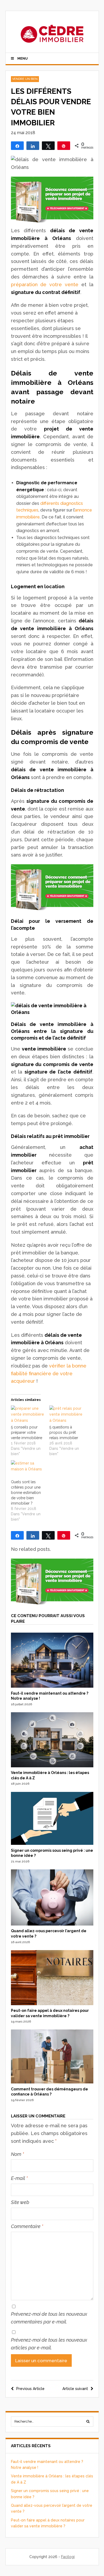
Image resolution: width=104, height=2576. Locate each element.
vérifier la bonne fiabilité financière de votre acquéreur (49, 1374)
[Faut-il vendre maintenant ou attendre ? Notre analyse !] (52, 1686)
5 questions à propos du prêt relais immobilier (64, 1432)
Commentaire (27, 2226)
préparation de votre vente (45, 284)
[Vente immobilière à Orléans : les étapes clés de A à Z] (52, 1766)
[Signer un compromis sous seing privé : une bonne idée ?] (52, 1843)
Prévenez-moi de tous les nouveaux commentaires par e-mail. (49, 2318)
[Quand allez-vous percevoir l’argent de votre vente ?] (52, 1924)
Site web (20, 2202)
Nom (17, 2154)
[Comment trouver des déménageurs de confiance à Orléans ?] (52, 2082)
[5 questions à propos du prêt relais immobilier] (66, 1415)
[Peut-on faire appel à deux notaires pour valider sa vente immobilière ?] (52, 2004)
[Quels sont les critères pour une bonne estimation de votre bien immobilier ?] (28, 1470)
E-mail (19, 2178)
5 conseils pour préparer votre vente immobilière (27, 1432)
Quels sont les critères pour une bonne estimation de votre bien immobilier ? (26, 1493)
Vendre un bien (25, 79)
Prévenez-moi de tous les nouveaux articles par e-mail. (49, 2344)
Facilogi (68, 2557)
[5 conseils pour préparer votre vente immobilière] (28, 1415)
